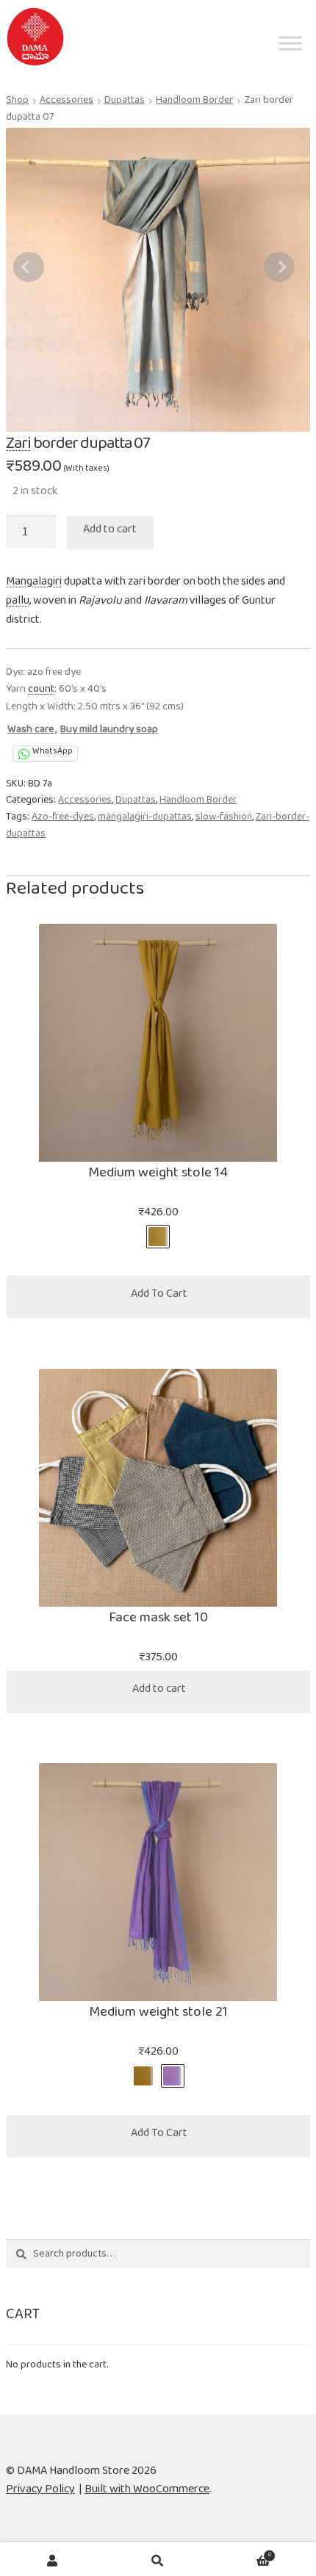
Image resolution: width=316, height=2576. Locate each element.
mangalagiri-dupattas (145, 820)
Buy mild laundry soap (109, 732)
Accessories (67, 103)
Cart (241, 2554)
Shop (17, 103)
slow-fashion (224, 820)
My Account (53, 2561)
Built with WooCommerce (147, 2492)
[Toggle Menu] (290, 70)
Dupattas (125, 103)
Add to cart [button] (159, 1692)
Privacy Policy (40, 2492)
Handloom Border (194, 103)
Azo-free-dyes (63, 820)
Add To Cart (159, 1296)
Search (158, 2561)
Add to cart (110, 532)
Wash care (30, 732)
